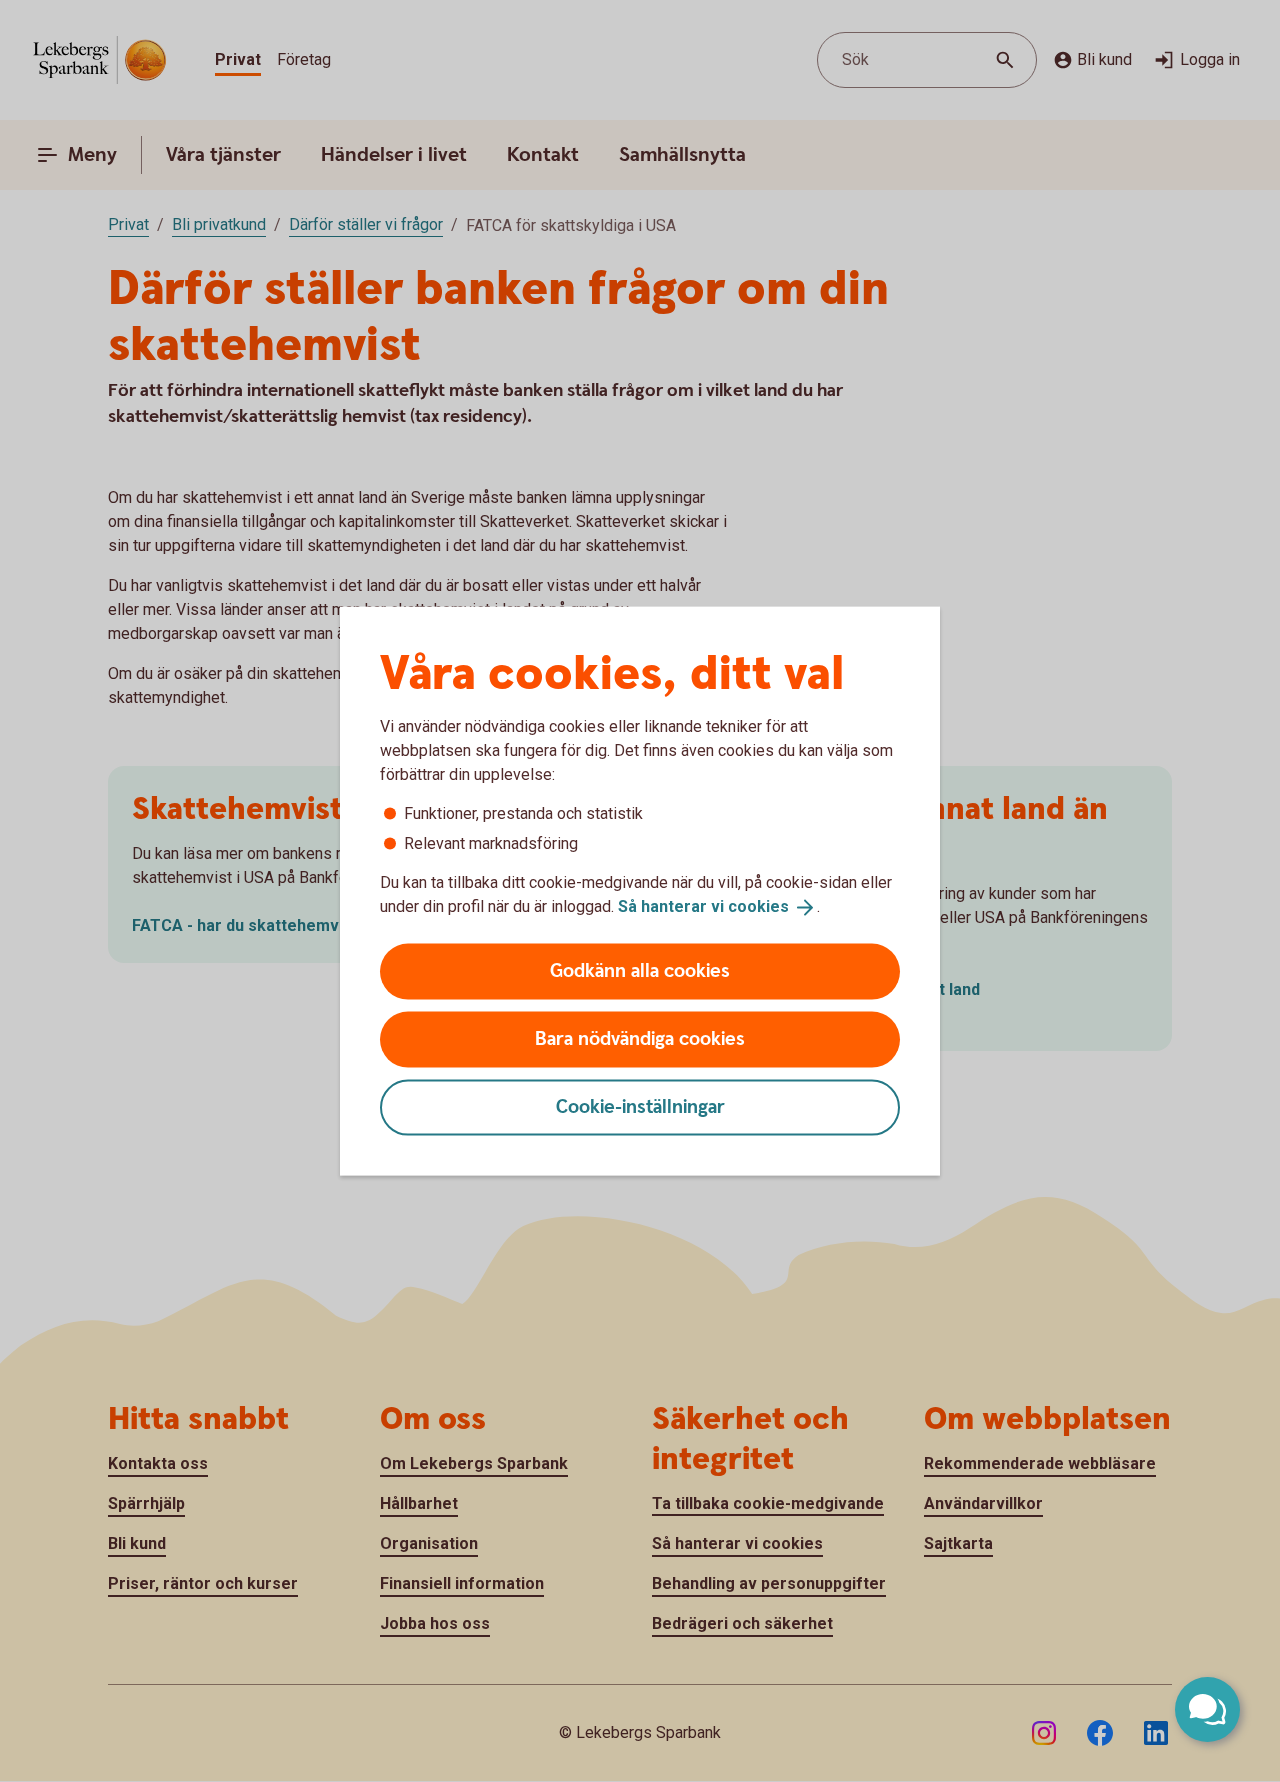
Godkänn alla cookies (640, 970)
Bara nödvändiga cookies (640, 1038)
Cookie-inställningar (640, 1106)
